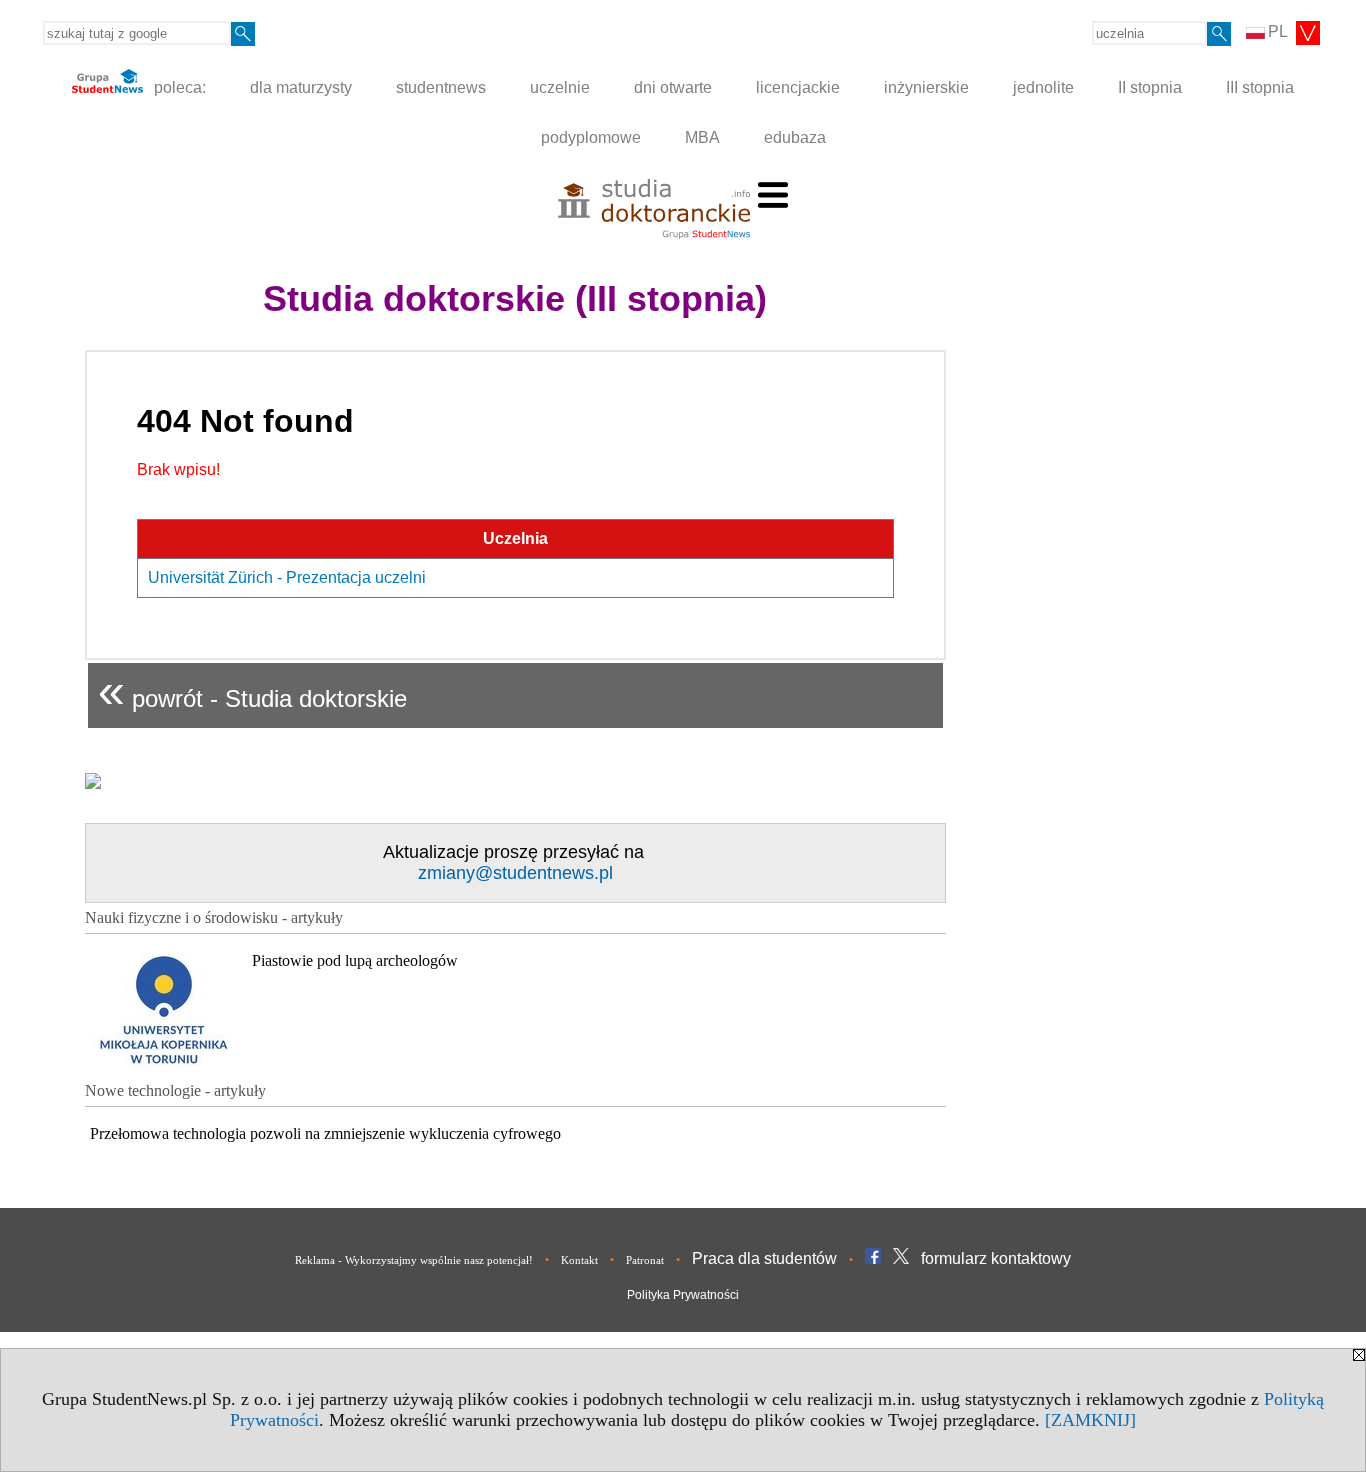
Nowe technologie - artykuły (175, 1090)
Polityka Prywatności (683, 1295)
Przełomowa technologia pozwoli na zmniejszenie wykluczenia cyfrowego (325, 1133)
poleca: (178, 87)
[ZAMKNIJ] (1090, 1420)
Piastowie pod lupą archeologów (355, 960)
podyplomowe (591, 137)
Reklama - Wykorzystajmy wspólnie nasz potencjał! (414, 1260)
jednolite (1043, 87)
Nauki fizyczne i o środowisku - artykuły (214, 917)
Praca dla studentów (764, 1258)
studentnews (441, 87)
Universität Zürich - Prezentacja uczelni (287, 577)
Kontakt (579, 1260)
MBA (702, 137)
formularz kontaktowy (996, 1258)
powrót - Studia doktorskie (252, 690)
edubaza (795, 137)
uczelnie (560, 87)
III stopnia (1260, 87)
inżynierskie (926, 87)
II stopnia (1150, 87)
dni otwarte (673, 87)
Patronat (645, 1260)
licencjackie (798, 87)
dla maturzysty (301, 87)
